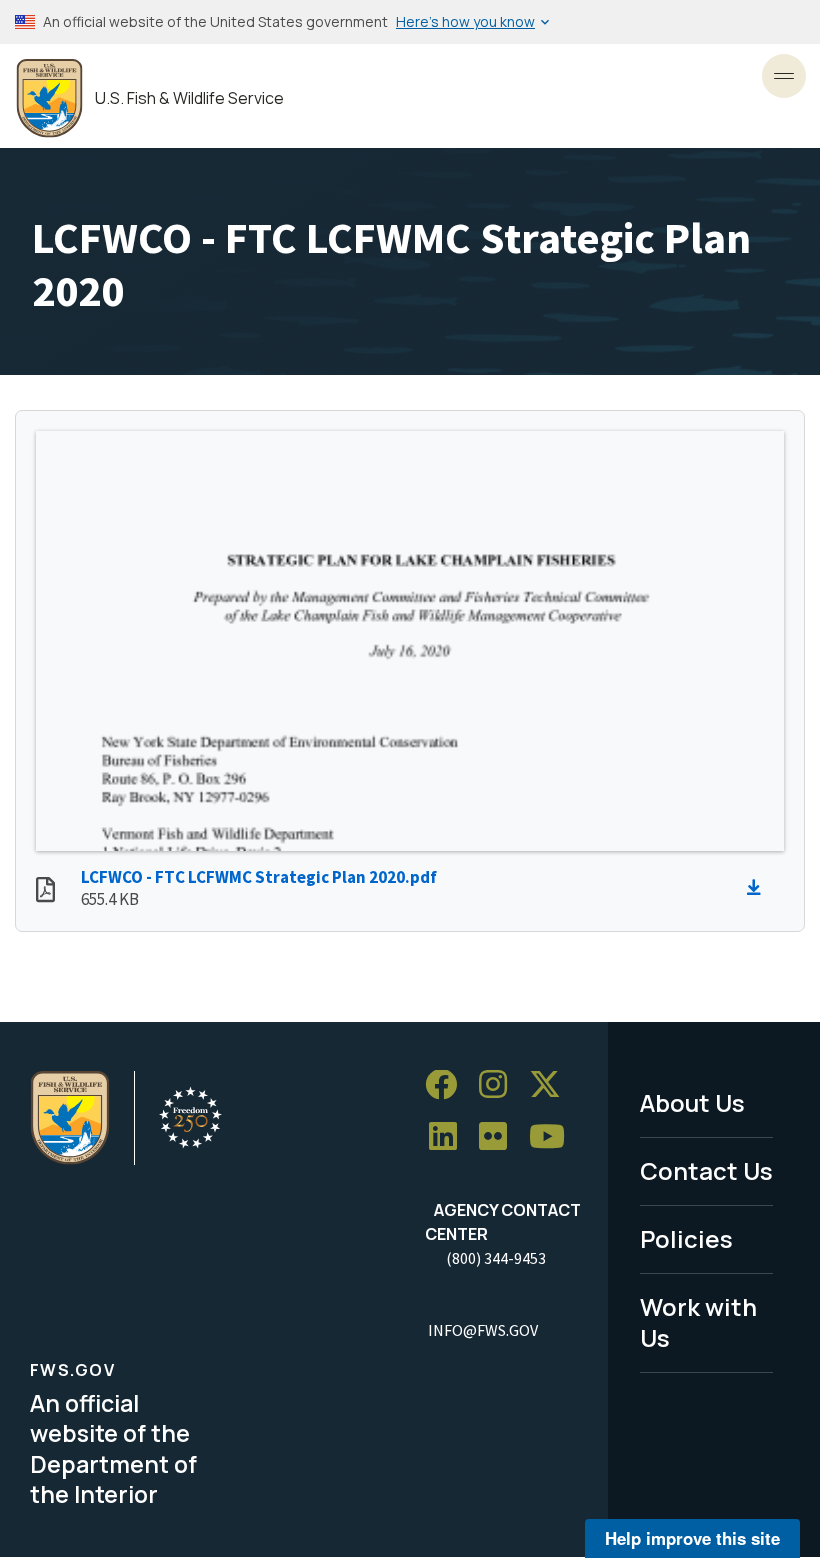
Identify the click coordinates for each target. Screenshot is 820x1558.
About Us (692, 1102)
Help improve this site (692, 1538)
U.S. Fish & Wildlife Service (189, 98)
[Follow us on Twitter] (552, 1085)
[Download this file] (759, 888)
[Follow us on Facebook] (448, 1085)
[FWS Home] (49, 98)
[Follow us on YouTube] (554, 1137)
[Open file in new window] (45, 892)
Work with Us (698, 1322)
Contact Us (706, 1170)
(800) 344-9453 (496, 1258)
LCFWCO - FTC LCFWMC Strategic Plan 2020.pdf (259, 877)
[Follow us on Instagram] (500, 1085)
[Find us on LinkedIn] (450, 1137)
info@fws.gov (483, 1330)
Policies (686, 1238)
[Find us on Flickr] (500, 1137)
